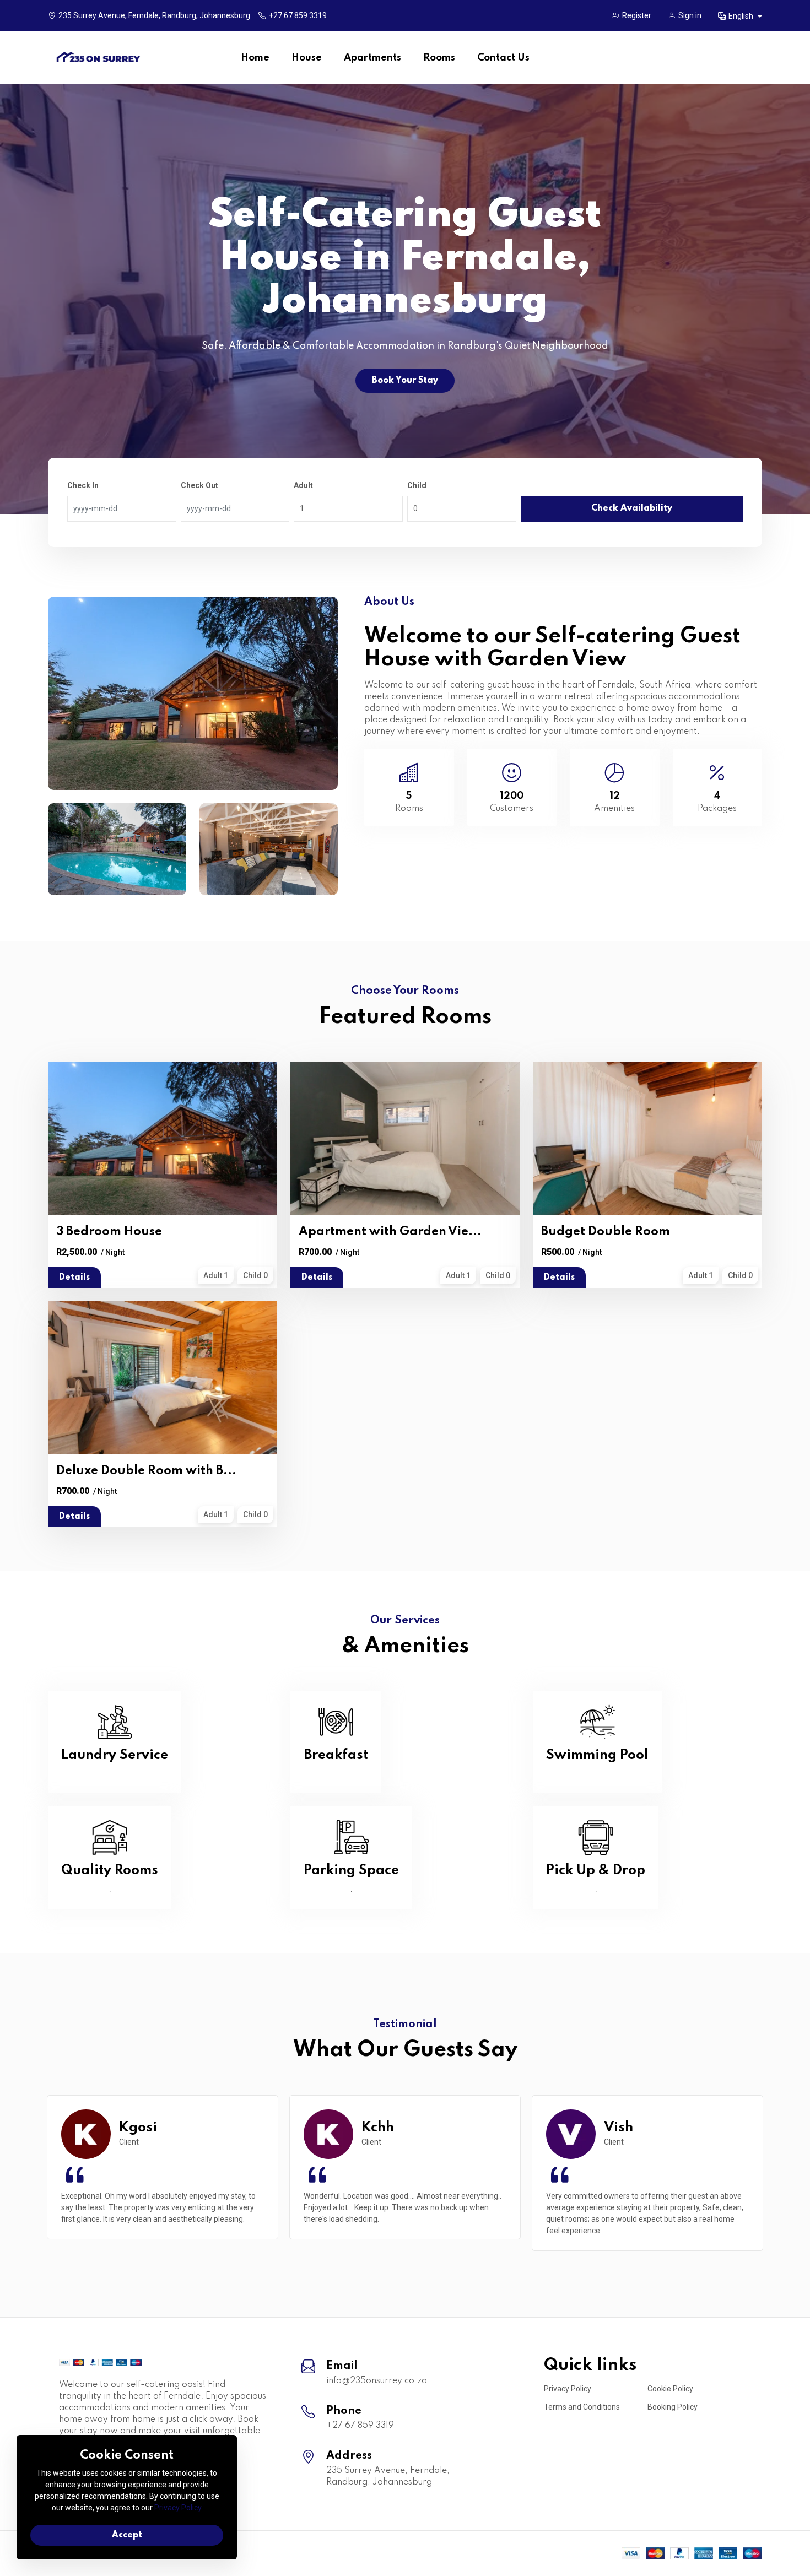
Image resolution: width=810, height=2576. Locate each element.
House (307, 58)
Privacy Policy (568, 2389)
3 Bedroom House (109, 1232)
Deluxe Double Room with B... (146, 1471)
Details (74, 1278)
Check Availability (632, 508)
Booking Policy (673, 2407)
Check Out (199, 485)
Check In (83, 485)
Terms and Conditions (582, 2407)
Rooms (439, 58)
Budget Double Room (606, 1232)
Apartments (372, 58)
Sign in (690, 15)
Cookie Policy (670, 2389)
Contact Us (503, 58)
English (742, 16)
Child (417, 485)
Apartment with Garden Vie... (390, 1232)
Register (637, 15)
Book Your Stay (405, 381)
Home (255, 58)
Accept (127, 2535)
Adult (303, 485)
